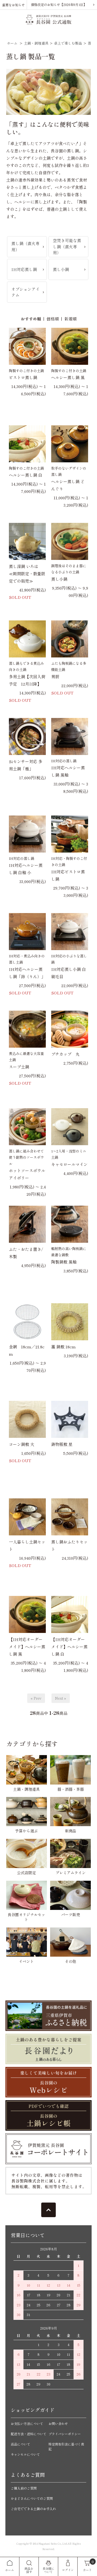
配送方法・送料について (29, 2434)
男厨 (55, 676)
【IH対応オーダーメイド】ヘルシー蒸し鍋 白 (69, 1647)
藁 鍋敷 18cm (63, 1347)
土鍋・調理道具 (36, 43)
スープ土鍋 (19, 1067)
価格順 (53, 319)
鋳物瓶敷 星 (62, 1444)
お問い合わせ (58, 2423)
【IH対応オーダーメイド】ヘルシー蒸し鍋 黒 (27, 1647)
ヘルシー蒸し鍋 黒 (68, 377)
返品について (20, 2444)
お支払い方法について (27, 2423)
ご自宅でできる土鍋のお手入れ (33, 2509)
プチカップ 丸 (65, 1054)
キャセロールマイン (69, 1164)
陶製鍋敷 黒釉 (64, 1262)
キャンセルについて (25, 2454)
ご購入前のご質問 (24, 2488)
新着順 (70, 319)
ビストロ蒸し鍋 (23, 377)
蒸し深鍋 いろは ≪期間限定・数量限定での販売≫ (27, 574)
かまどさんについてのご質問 (32, 2498)
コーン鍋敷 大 (22, 1444)
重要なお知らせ (13, 5)
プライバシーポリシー (65, 2434)
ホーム (12, 43)
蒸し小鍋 (59, 579)
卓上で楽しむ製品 (68, 43)
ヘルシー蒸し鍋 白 (26, 475)
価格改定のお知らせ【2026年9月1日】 (59, 4)
